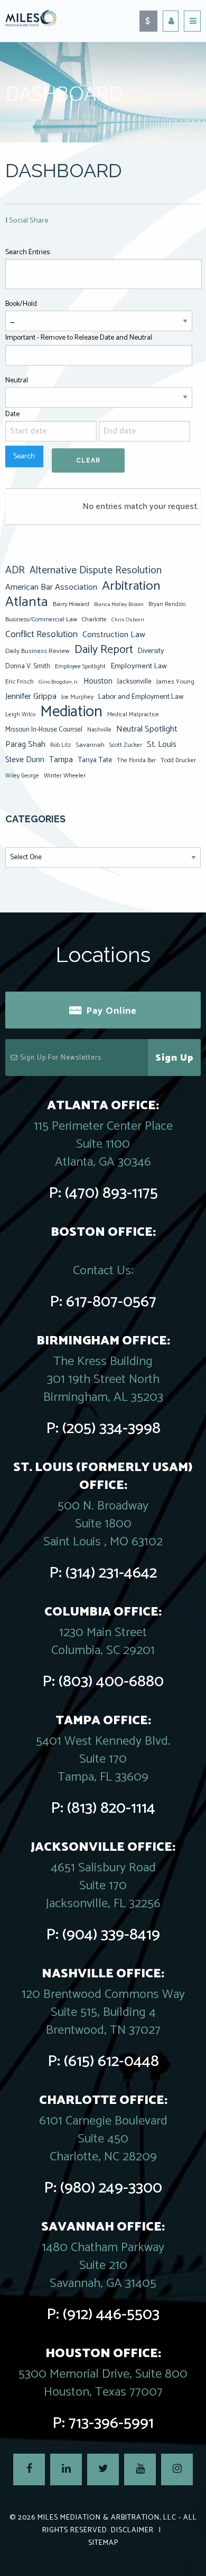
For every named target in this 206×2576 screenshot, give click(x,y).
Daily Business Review (38, 651)
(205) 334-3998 (111, 1429)
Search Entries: (28, 252)
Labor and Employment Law (141, 697)
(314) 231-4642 (111, 1573)
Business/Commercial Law (41, 619)
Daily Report (104, 650)
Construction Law (114, 635)
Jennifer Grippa (31, 696)
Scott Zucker (126, 745)
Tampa (61, 760)
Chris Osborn (128, 620)
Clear (88, 460)
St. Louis (162, 744)
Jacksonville (134, 681)
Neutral (17, 381)
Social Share (29, 221)
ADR (15, 571)
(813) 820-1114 (111, 1808)
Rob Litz (60, 745)
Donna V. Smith (28, 666)
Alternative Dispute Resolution (96, 571)
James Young (175, 682)
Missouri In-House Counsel (44, 729)
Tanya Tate (95, 760)
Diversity (151, 651)
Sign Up (175, 1058)
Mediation (71, 712)
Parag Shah (25, 745)
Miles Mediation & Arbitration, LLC (107, 2518)
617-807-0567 (111, 1302)
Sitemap (103, 2543)
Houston (98, 681)
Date (12, 414)
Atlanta (27, 602)
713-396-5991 (111, 2423)
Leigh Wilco (20, 715)
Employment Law (139, 666)
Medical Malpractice (133, 715)
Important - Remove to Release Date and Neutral (79, 338)
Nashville (99, 730)
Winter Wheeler (65, 776)
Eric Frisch (20, 682)
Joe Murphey (77, 697)
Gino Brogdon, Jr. (59, 682)
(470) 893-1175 (111, 1193)
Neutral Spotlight (147, 729)
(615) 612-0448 (111, 2061)
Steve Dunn (25, 760)
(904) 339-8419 (111, 1935)
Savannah (90, 745)
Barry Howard (71, 604)
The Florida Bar (136, 761)
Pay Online (111, 1011)
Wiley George (22, 776)
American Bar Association (51, 587)
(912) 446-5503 (111, 2315)
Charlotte (94, 619)
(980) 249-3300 (111, 2188)
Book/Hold (21, 304)
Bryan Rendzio (167, 604)
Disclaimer (132, 2530)
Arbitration (131, 586)
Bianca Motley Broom (119, 604)
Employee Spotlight (80, 666)
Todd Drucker (178, 760)
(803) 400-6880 (111, 1682)
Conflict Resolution (41, 635)
